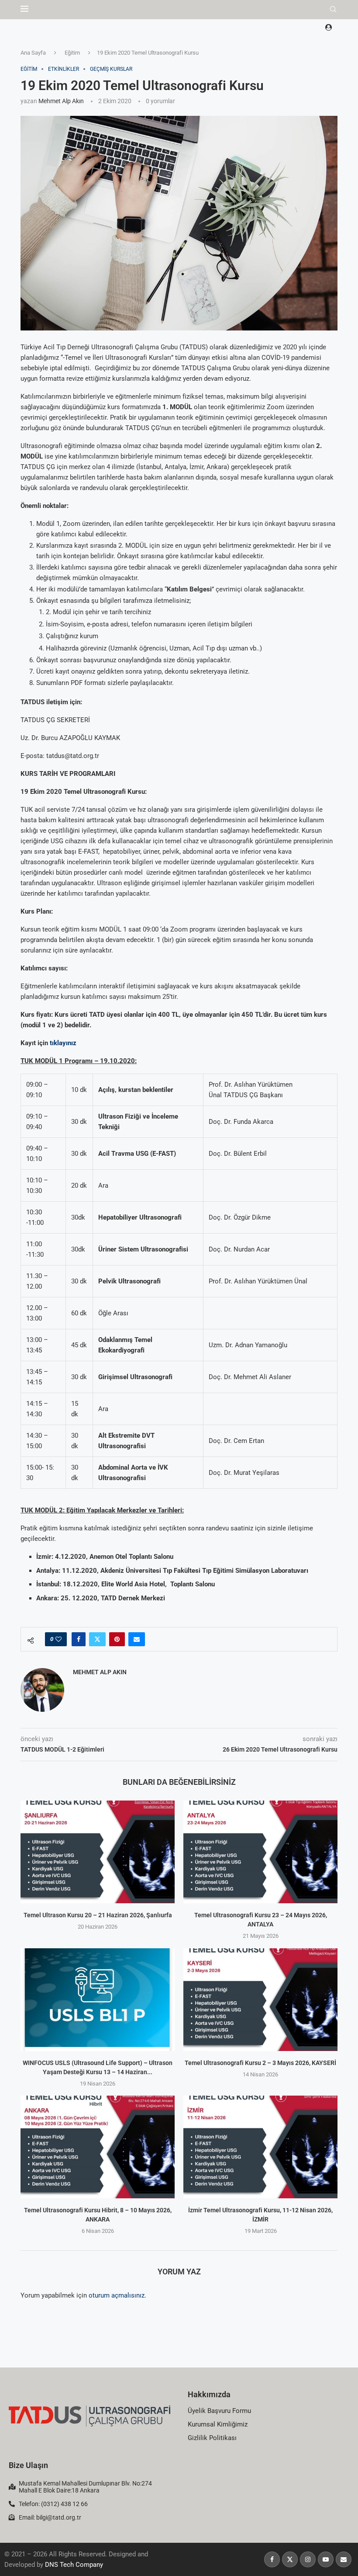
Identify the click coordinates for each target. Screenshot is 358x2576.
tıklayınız (63, 1043)
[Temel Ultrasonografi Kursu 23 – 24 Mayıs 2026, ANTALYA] (260, 1852)
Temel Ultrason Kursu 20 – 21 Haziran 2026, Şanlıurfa (98, 1915)
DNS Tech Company (74, 2565)
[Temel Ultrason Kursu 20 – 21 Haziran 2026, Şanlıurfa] (98, 1852)
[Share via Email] (137, 1639)
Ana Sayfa (33, 53)
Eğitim (72, 53)
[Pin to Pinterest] (117, 1639)
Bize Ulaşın (28, 2465)
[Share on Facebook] (79, 1639)
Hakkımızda (209, 2394)
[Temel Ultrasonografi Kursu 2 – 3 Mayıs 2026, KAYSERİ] (260, 2000)
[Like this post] (59, 1639)
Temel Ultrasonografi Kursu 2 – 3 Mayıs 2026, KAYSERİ (260, 2063)
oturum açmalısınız (117, 2295)
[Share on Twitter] (97, 1639)
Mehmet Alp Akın (61, 101)
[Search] (333, 10)
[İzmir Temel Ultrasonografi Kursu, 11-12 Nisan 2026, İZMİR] (260, 2147)
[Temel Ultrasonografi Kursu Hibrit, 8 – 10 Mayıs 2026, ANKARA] (98, 2147)
